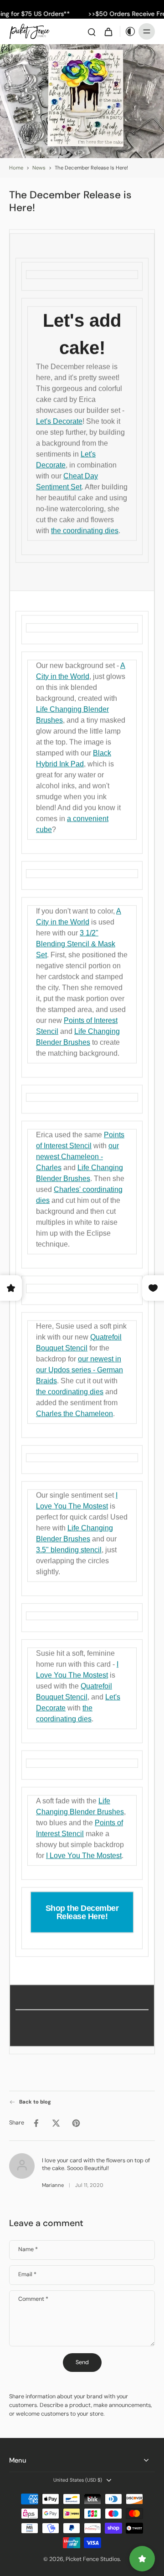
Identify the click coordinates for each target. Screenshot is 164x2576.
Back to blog (35, 2102)
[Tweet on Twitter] (56, 2123)
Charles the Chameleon (74, 1414)
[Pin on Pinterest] (76, 2123)
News (39, 168)
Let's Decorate (59, 421)
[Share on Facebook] (36, 2123)
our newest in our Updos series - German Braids (79, 1370)
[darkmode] (128, 31)
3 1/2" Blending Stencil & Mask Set (76, 944)
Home (16, 168)
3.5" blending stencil (69, 1550)
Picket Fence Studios (93, 2559)
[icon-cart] (108, 31)
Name (28, 2250)
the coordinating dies (85, 531)
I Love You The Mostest (84, 1855)
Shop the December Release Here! (82, 1912)
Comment (33, 2299)
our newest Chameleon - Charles (77, 1157)
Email (27, 2275)
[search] (92, 31)
